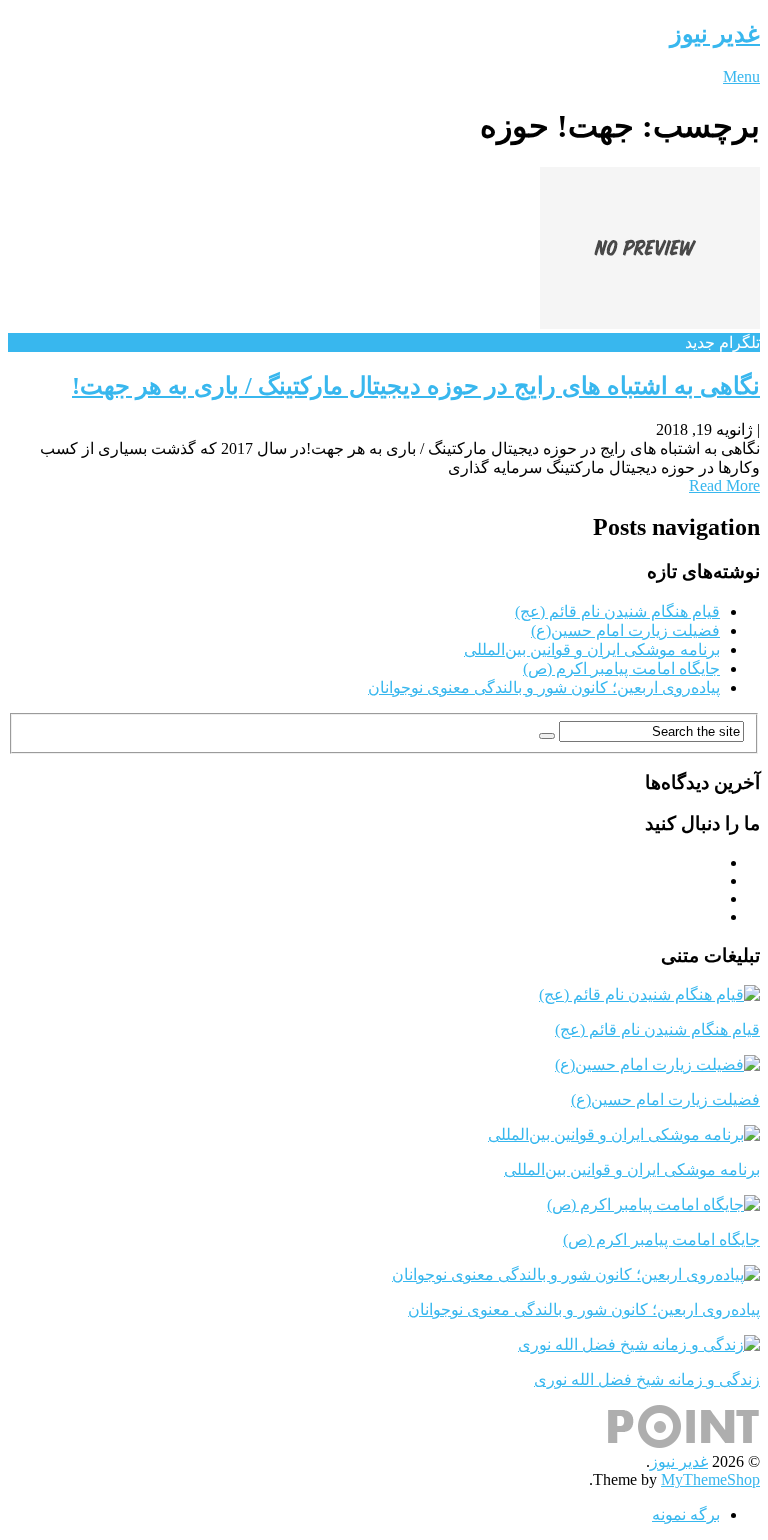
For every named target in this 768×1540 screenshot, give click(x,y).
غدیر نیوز (715, 34)
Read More (724, 485)
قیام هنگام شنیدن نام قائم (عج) (617, 611)
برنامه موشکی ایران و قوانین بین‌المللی (592, 649)
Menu (741, 76)
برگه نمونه (686, 1514)
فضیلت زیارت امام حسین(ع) (625, 630)
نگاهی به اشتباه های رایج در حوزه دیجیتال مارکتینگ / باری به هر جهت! (416, 386)
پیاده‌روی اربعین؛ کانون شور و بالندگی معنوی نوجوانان (544, 687)
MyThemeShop (710, 1479)
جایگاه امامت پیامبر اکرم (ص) (621, 668)
